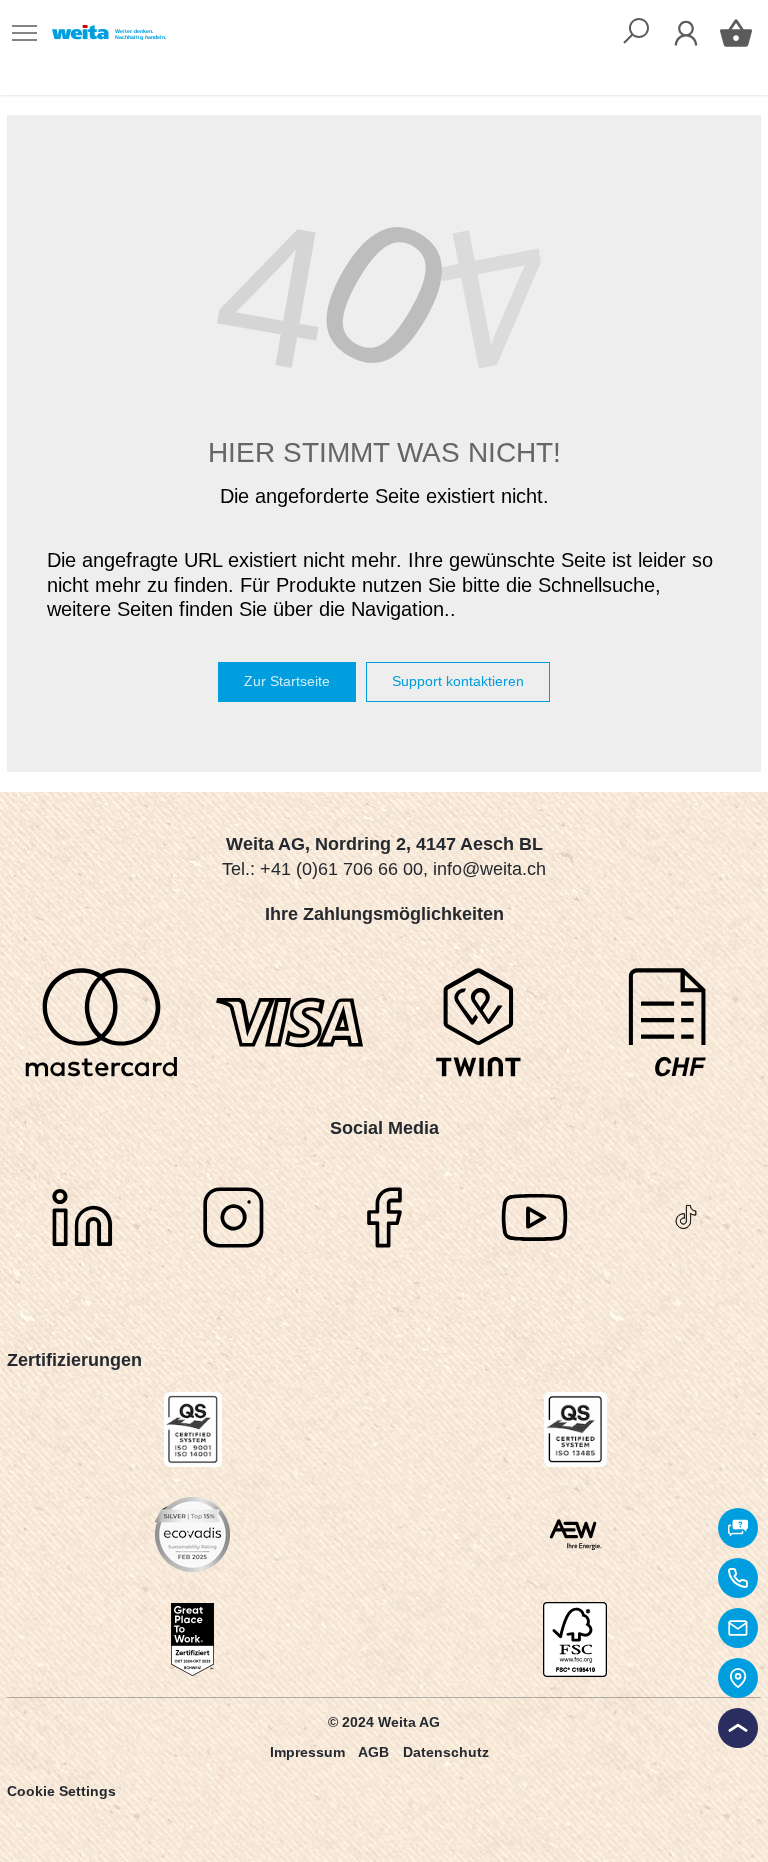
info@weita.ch (489, 869)
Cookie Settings (61, 1791)
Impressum (307, 1752)
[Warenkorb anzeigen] (736, 33)
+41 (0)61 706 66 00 (341, 869)
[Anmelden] (686, 33)
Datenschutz (446, 1752)
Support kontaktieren (458, 681)
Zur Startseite (287, 681)
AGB (373, 1752)
